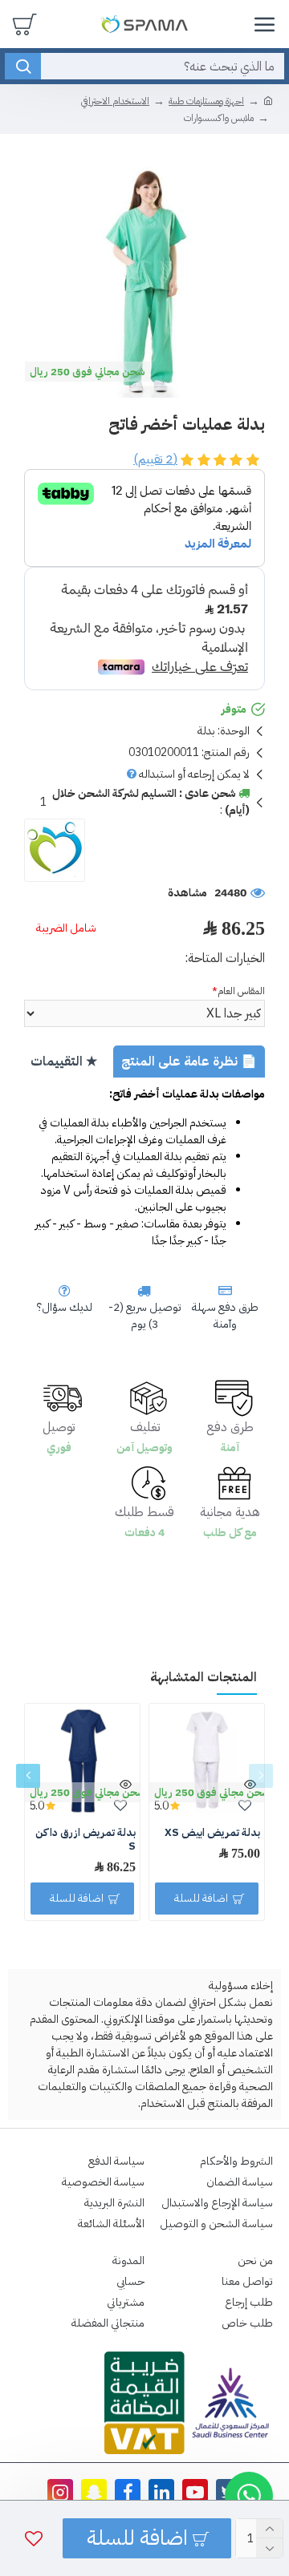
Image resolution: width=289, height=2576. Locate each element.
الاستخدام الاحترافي (115, 101)
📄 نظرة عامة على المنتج (189, 1062)
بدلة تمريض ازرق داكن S (85, 1840)
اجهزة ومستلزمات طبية (206, 101)
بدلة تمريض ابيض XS (212, 1833)
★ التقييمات (64, 1062)
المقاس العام (241, 991)
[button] (261, 1776)
